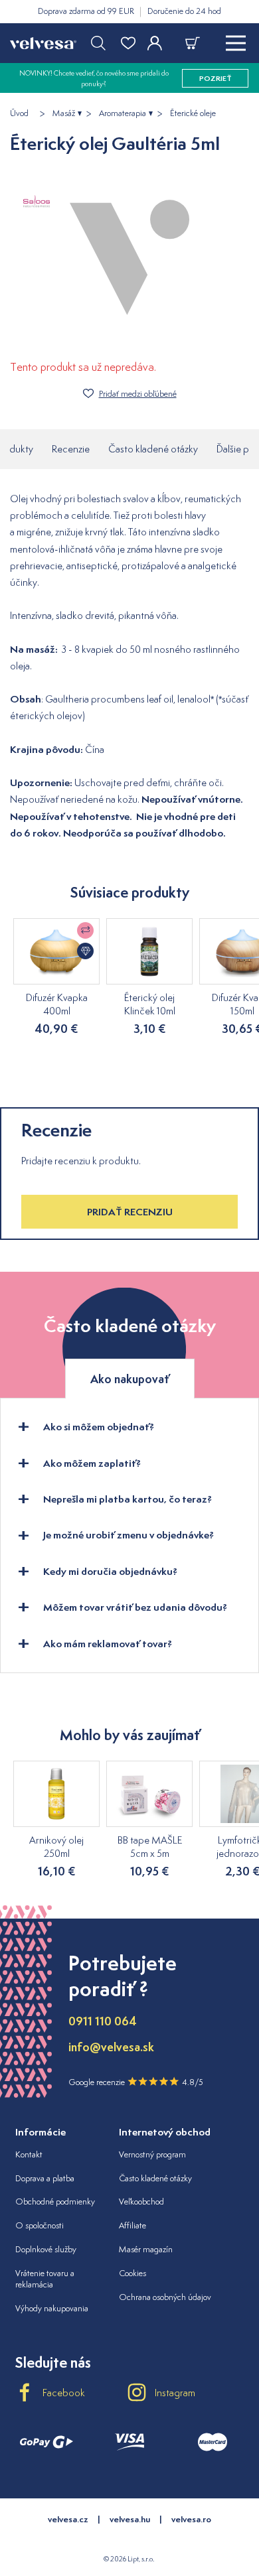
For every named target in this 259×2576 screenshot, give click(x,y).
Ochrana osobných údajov (165, 2297)
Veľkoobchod (141, 2202)
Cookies (132, 2273)
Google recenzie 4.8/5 (136, 2082)
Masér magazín (146, 2249)
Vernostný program (152, 2154)
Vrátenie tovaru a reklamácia (45, 2279)
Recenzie (71, 449)
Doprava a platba (45, 2178)
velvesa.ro (191, 2519)
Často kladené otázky (153, 449)
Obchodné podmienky (55, 2202)
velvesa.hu (130, 2519)
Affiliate (132, 2225)
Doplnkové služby (46, 2249)
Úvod (19, 113)
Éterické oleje (193, 113)
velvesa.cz (68, 2519)
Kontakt (29, 2154)
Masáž (64, 113)
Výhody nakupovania (52, 2308)
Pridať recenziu (130, 1212)
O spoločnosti (40, 2225)
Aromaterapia (123, 113)
